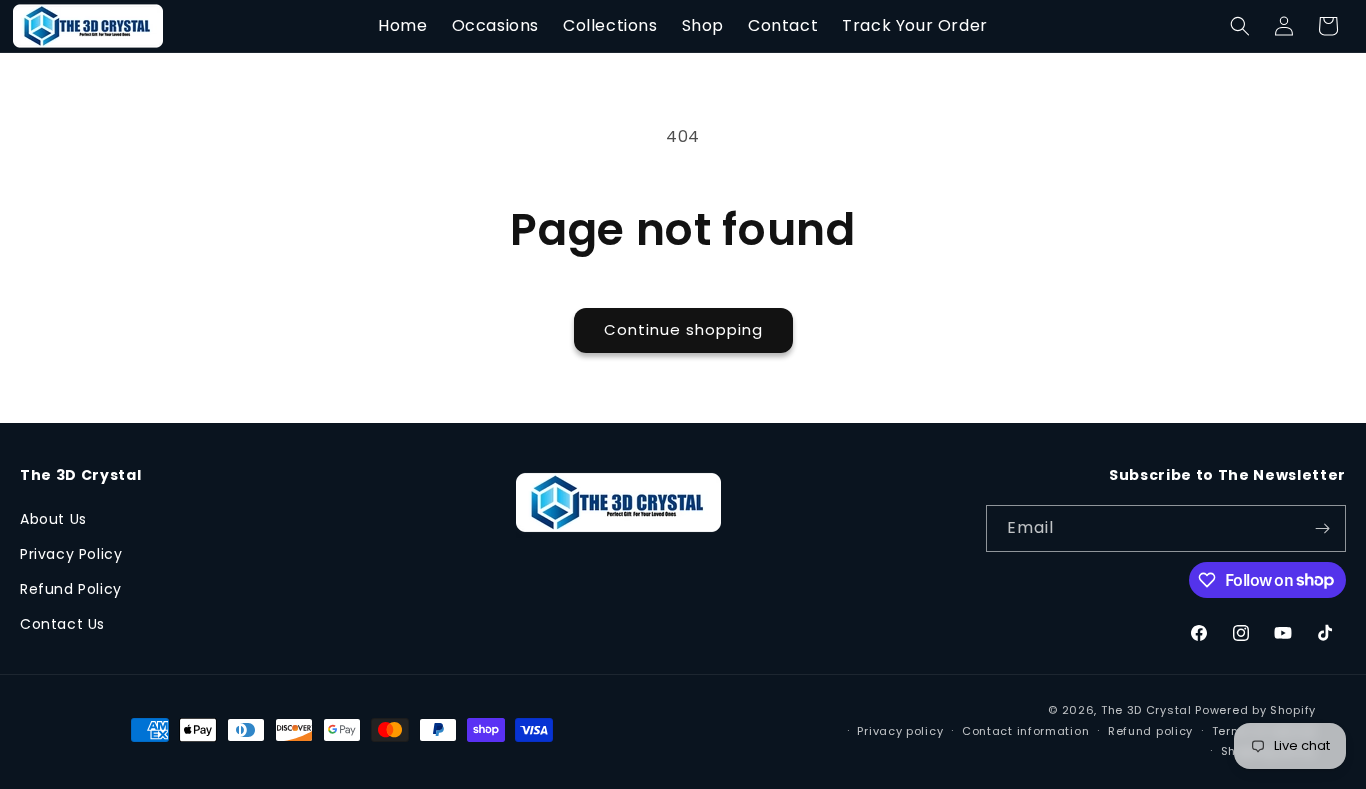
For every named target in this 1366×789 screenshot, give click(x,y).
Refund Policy (71, 589)
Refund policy (1150, 730)
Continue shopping (683, 329)
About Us (53, 519)
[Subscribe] (1323, 528)
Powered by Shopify (1255, 710)
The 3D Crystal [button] (80, 476)
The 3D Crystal (1148, 710)
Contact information (1025, 730)
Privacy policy (900, 730)
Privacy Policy (71, 554)
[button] (1240, 26)
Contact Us (62, 624)
